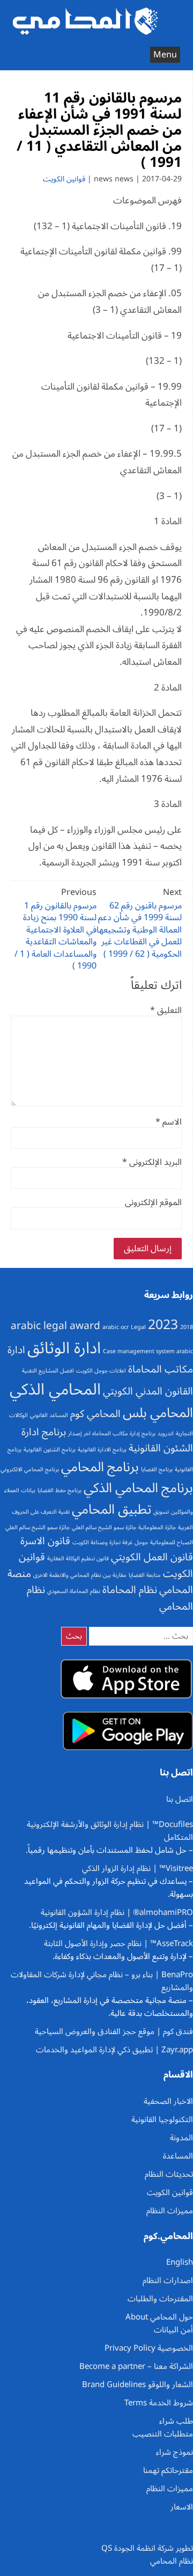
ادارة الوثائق (64, 1348)
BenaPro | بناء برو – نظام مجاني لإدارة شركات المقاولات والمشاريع (102, 1981)
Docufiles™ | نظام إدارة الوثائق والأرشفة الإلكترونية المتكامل (110, 1831)
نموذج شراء (175, 2452)
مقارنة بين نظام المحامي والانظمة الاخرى (80, 1575)
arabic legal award (55, 1326)
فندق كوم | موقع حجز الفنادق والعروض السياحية (114, 2031)
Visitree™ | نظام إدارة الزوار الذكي (138, 1868)
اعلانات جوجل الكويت (101, 1371)
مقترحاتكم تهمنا (168, 2470)
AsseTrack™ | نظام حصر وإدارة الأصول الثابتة (118, 1943)
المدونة (181, 2138)
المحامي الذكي (55, 1390)
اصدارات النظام (168, 2280)
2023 (163, 1325)
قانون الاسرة (45, 1541)
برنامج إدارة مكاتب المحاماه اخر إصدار (112, 1433)
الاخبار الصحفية (168, 2101)
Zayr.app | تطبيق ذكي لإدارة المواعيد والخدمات (114, 2050)
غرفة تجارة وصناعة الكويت (102, 1542)
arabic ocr (116, 1327)
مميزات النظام (170, 2211)
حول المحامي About (159, 2317)
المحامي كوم (95, 1414)
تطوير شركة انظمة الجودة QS (147, 2548)
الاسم (169, 1122)
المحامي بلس (158, 1413)
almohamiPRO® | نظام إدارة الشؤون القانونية (117, 1912)
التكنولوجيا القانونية (162, 2119)
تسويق (161, 1512)
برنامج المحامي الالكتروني (30, 1469)
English (180, 2262)
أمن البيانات (173, 2330)
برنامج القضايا (157, 1469)
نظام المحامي (172, 2561)
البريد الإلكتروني (152, 1162)
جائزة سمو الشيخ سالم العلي (104, 1527)
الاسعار (182, 2507)
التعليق (166, 1010)
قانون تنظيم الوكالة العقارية (78, 1558)
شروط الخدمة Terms (159, 2403)
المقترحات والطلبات (160, 2299)
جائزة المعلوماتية (157, 1527)
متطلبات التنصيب (163, 2434)
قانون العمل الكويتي (152, 1557)
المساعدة (178, 2156)
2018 (187, 1327)
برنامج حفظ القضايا (60, 1490)
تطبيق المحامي (112, 1509)
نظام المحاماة (130, 1590)
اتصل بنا (180, 1799)
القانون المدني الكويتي (148, 1391)
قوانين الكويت (64, 179)
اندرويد (166, 1433)
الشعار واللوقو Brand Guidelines (138, 2384)
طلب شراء (176, 2421)
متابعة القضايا (145, 1575)
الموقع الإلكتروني (153, 1202)
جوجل (141, 1542)
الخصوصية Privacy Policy (149, 2348)
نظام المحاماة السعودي (74, 1591)
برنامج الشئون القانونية (50, 1450)
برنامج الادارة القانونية (102, 1450)
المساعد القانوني (49, 1415)
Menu (165, 55)
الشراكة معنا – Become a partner (136, 2366)
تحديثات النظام (169, 2174)
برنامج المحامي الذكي (138, 1488)
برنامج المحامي (100, 1467)
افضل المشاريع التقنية (48, 1371)
